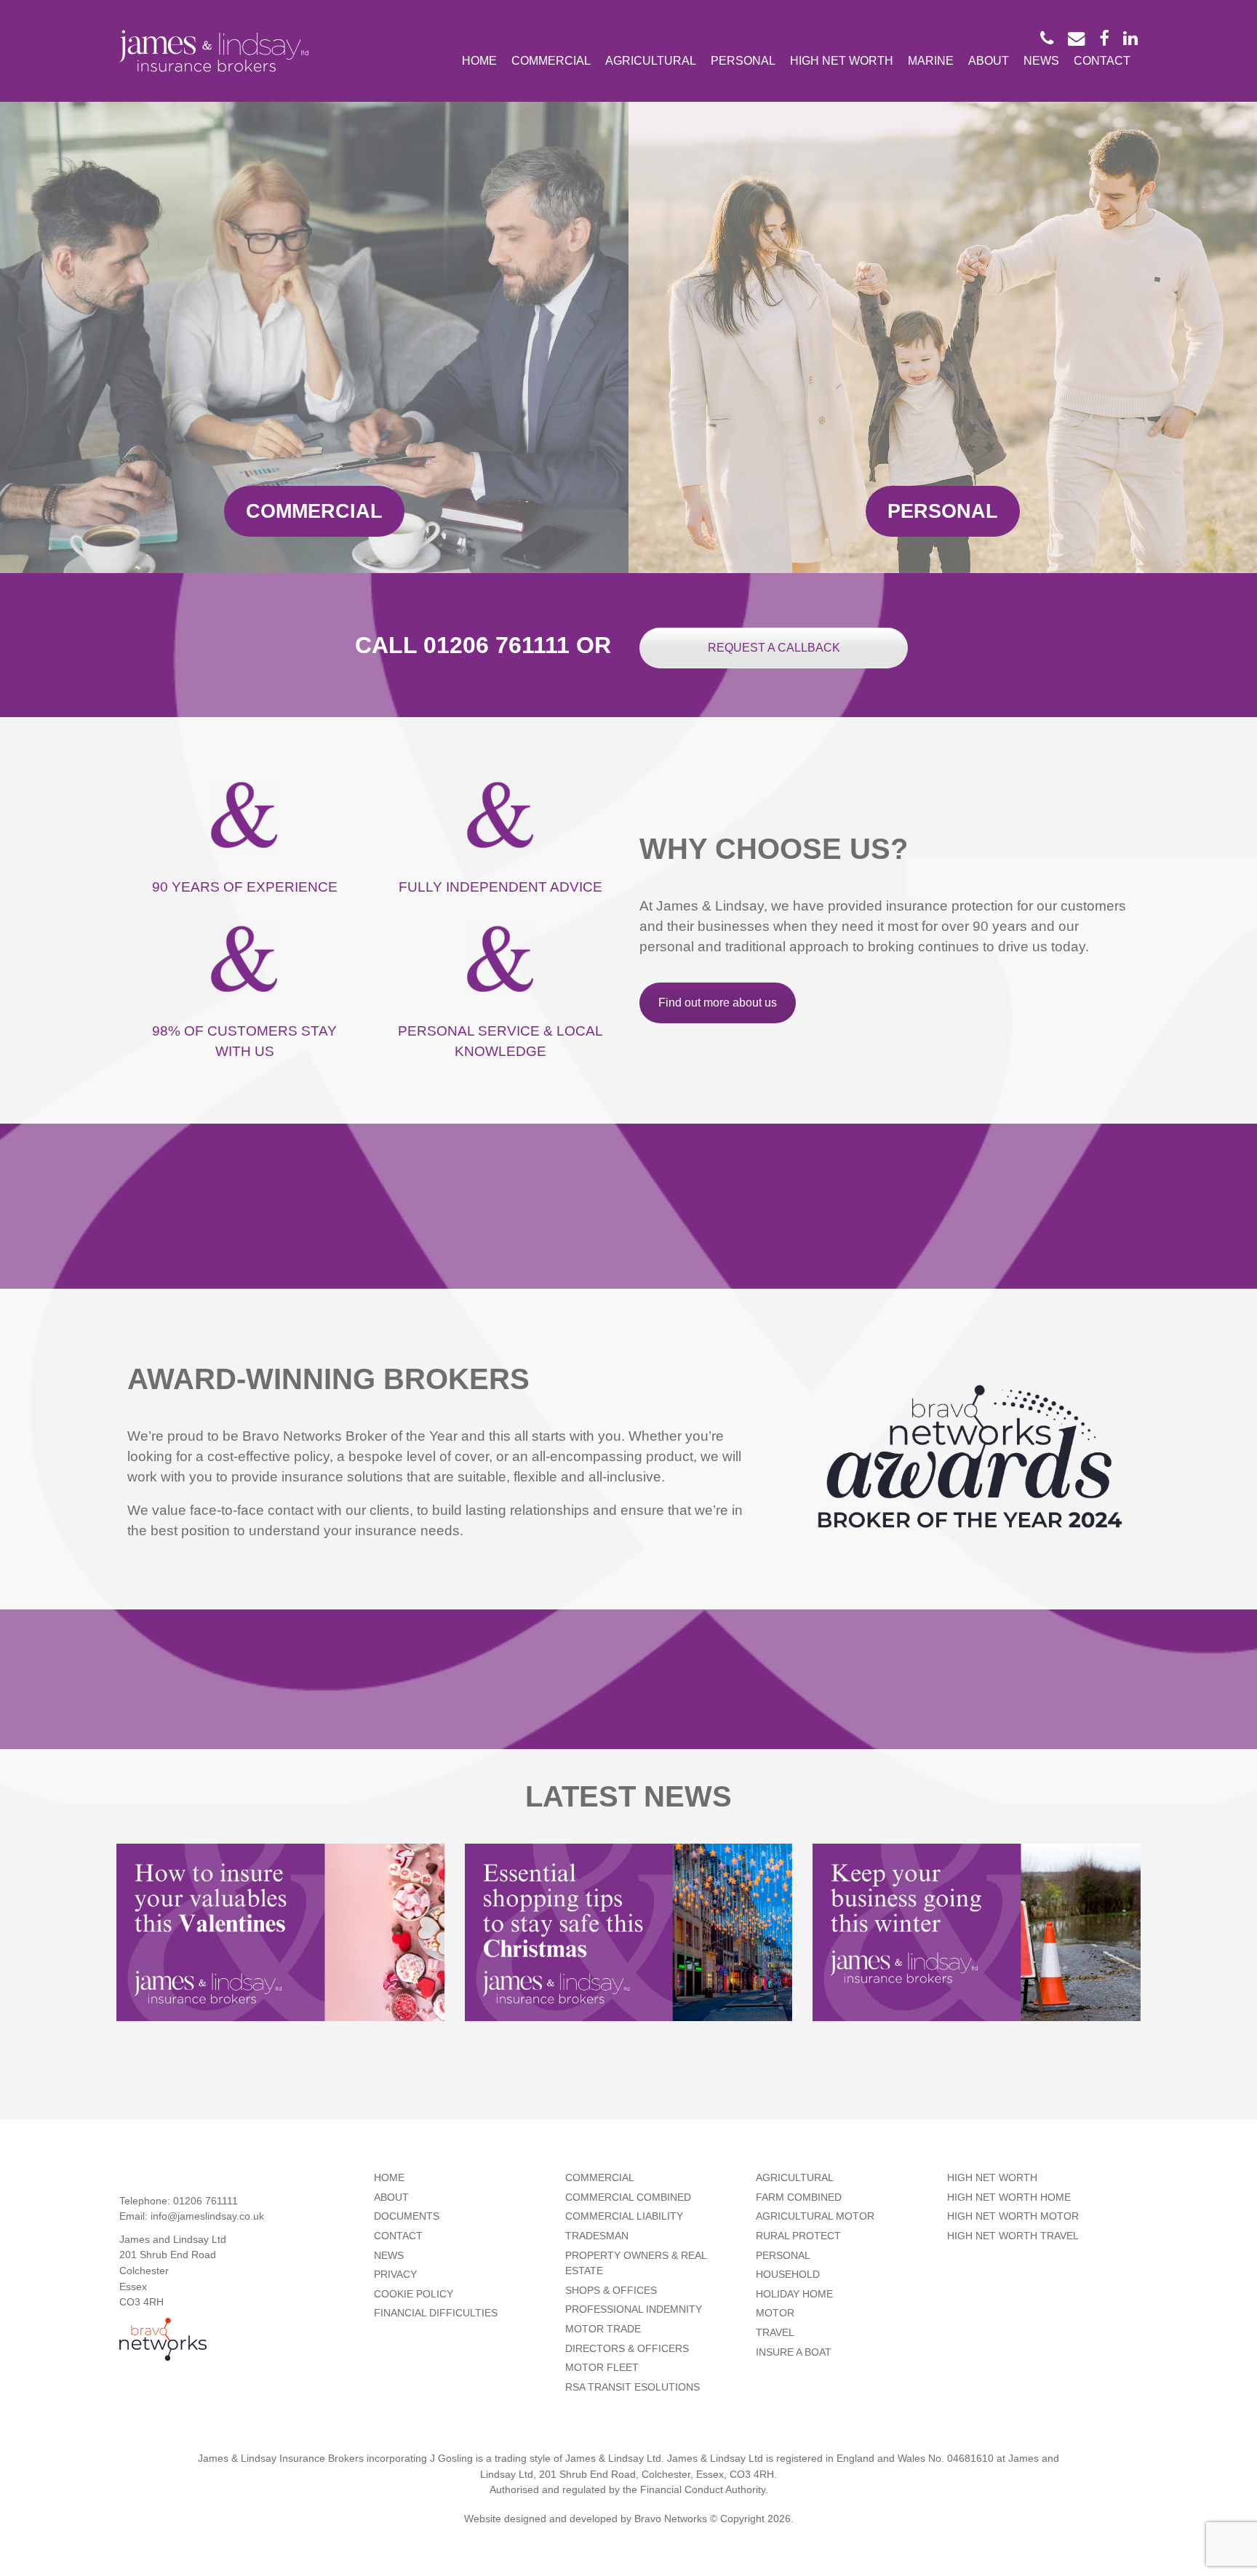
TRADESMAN (597, 2236)
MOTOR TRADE (603, 2329)
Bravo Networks (671, 2519)
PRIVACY (395, 2274)
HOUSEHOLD (788, 2274)
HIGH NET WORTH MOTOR (1013, 2216)
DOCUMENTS (407, 2216)
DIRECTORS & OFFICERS (627, 2348)
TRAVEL (775, 2332)
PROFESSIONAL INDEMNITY (634, 2309)
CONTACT (1102, 60)
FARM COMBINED (799, 2197)
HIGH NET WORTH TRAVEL (1013, 2236)
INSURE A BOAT (794, 2352)
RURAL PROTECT (798, 2236)
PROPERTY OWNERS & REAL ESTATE (636, 2263)
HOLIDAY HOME (794, 2294)
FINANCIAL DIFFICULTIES (436, 2313)
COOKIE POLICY (414, 2294)
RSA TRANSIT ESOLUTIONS (633, 2387)
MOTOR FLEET (602, 2367)
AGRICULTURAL (651, 60)
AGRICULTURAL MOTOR (815, 2216)
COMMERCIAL (551, 60)
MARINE (931, 60)
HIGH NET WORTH (842, 60)
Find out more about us (718, 1003)
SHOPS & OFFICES (611, 2290)
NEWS (1041, 60)
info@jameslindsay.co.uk (207, 2216)
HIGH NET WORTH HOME (1009, 2197)
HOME (479, 60)
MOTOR (775, 2313)
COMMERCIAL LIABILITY (624, 2216)
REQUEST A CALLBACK (774, 648)
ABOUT (989, 60)
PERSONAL (743, 60)
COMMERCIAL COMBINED (628, 2197)
